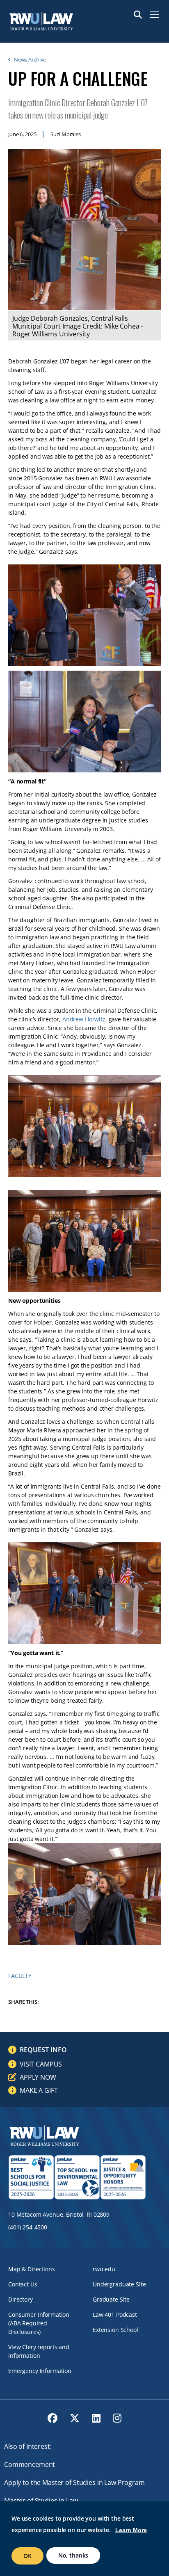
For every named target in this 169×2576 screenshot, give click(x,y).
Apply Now (38, 2077)
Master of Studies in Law (41, 2501)
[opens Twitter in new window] (75, 2418)
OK (27, 2556)
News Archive (30, 59)
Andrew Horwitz (84, 1019)
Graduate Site (111, 2299)
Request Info (43, 2050)
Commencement (30, 2464)
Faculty (20, 1976)
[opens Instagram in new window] (117, 2418)
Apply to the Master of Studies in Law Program (74, 2482)
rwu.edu (104, 2269)
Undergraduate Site (119, 2284)
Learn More (131, 2530)
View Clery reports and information (39, 2351)
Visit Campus (41, 2064)
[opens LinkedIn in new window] (96, 2418)
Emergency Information (40, 2371)
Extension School (115, 2330)
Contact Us (23, 2284)
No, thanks (73, 2555)
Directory (21, 2299)
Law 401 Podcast (115, 2315)
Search (138, 15)
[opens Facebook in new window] (53, 2418)
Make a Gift (39, 2090)
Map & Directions (32, 2269)
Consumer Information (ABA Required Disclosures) (39, 2323)
